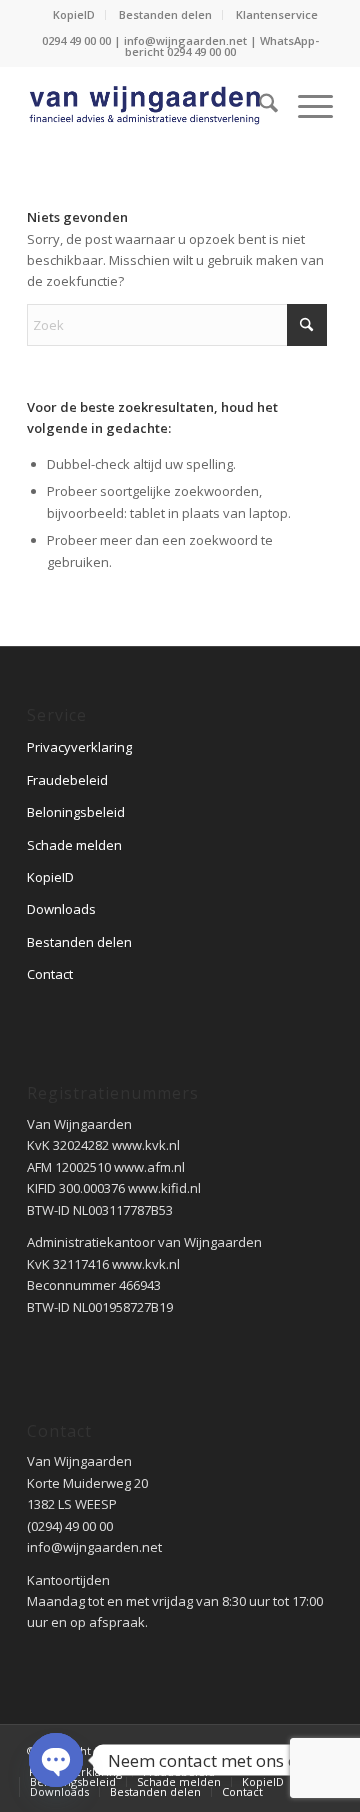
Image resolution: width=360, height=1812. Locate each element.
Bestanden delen (165, 14)
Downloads (61, 909)
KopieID (74, 14)
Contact (50, 974)
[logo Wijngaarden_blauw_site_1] (149, 106)
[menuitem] (74, 15)
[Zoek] (258, 106)
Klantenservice (277, 14)
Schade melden (74, 845)
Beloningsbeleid (76, 812)
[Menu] (305, 106)
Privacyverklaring (79, 747)
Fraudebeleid (67, 780)
